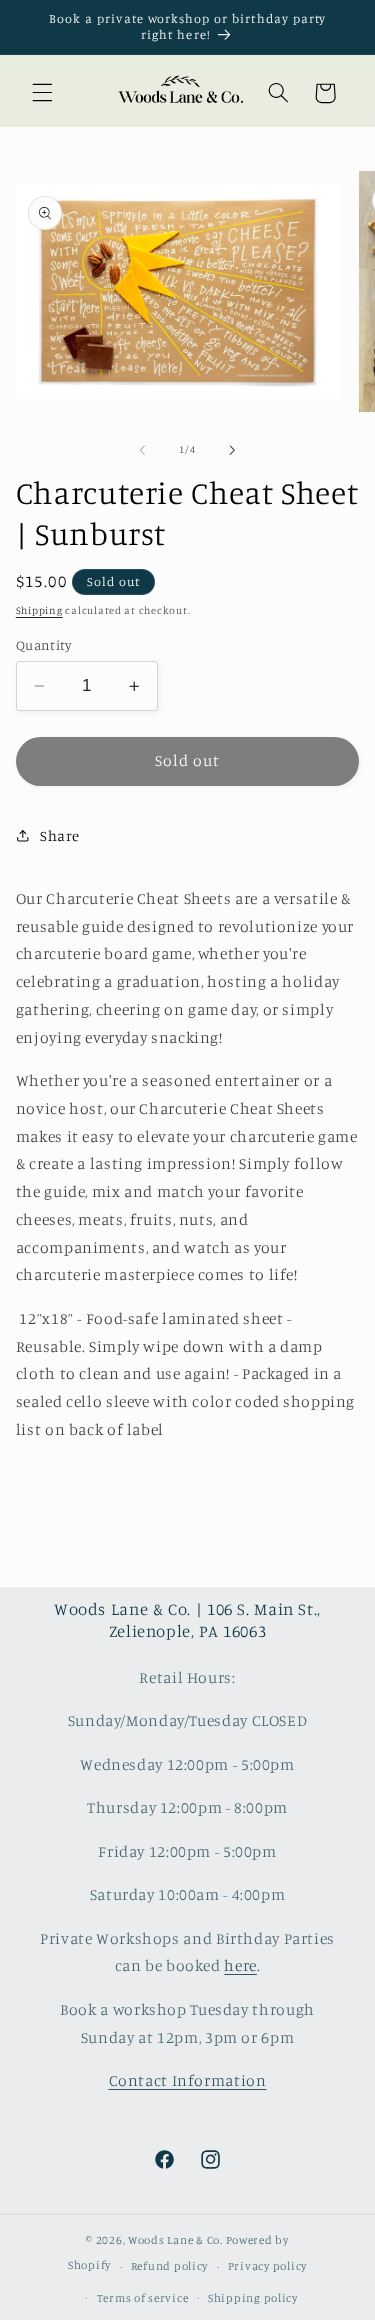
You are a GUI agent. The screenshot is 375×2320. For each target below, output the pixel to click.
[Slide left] (142, 450)
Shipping (39, 610)
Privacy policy (267, 2266)
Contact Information (188, 2080)
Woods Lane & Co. (175, 2240)
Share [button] (60, 835)
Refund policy (170, 2266)
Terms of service (143, 2298)
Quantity (43, 645)
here (240, 1965)
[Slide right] (233, 450)
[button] (42, 93)
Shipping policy (253, 2298)
